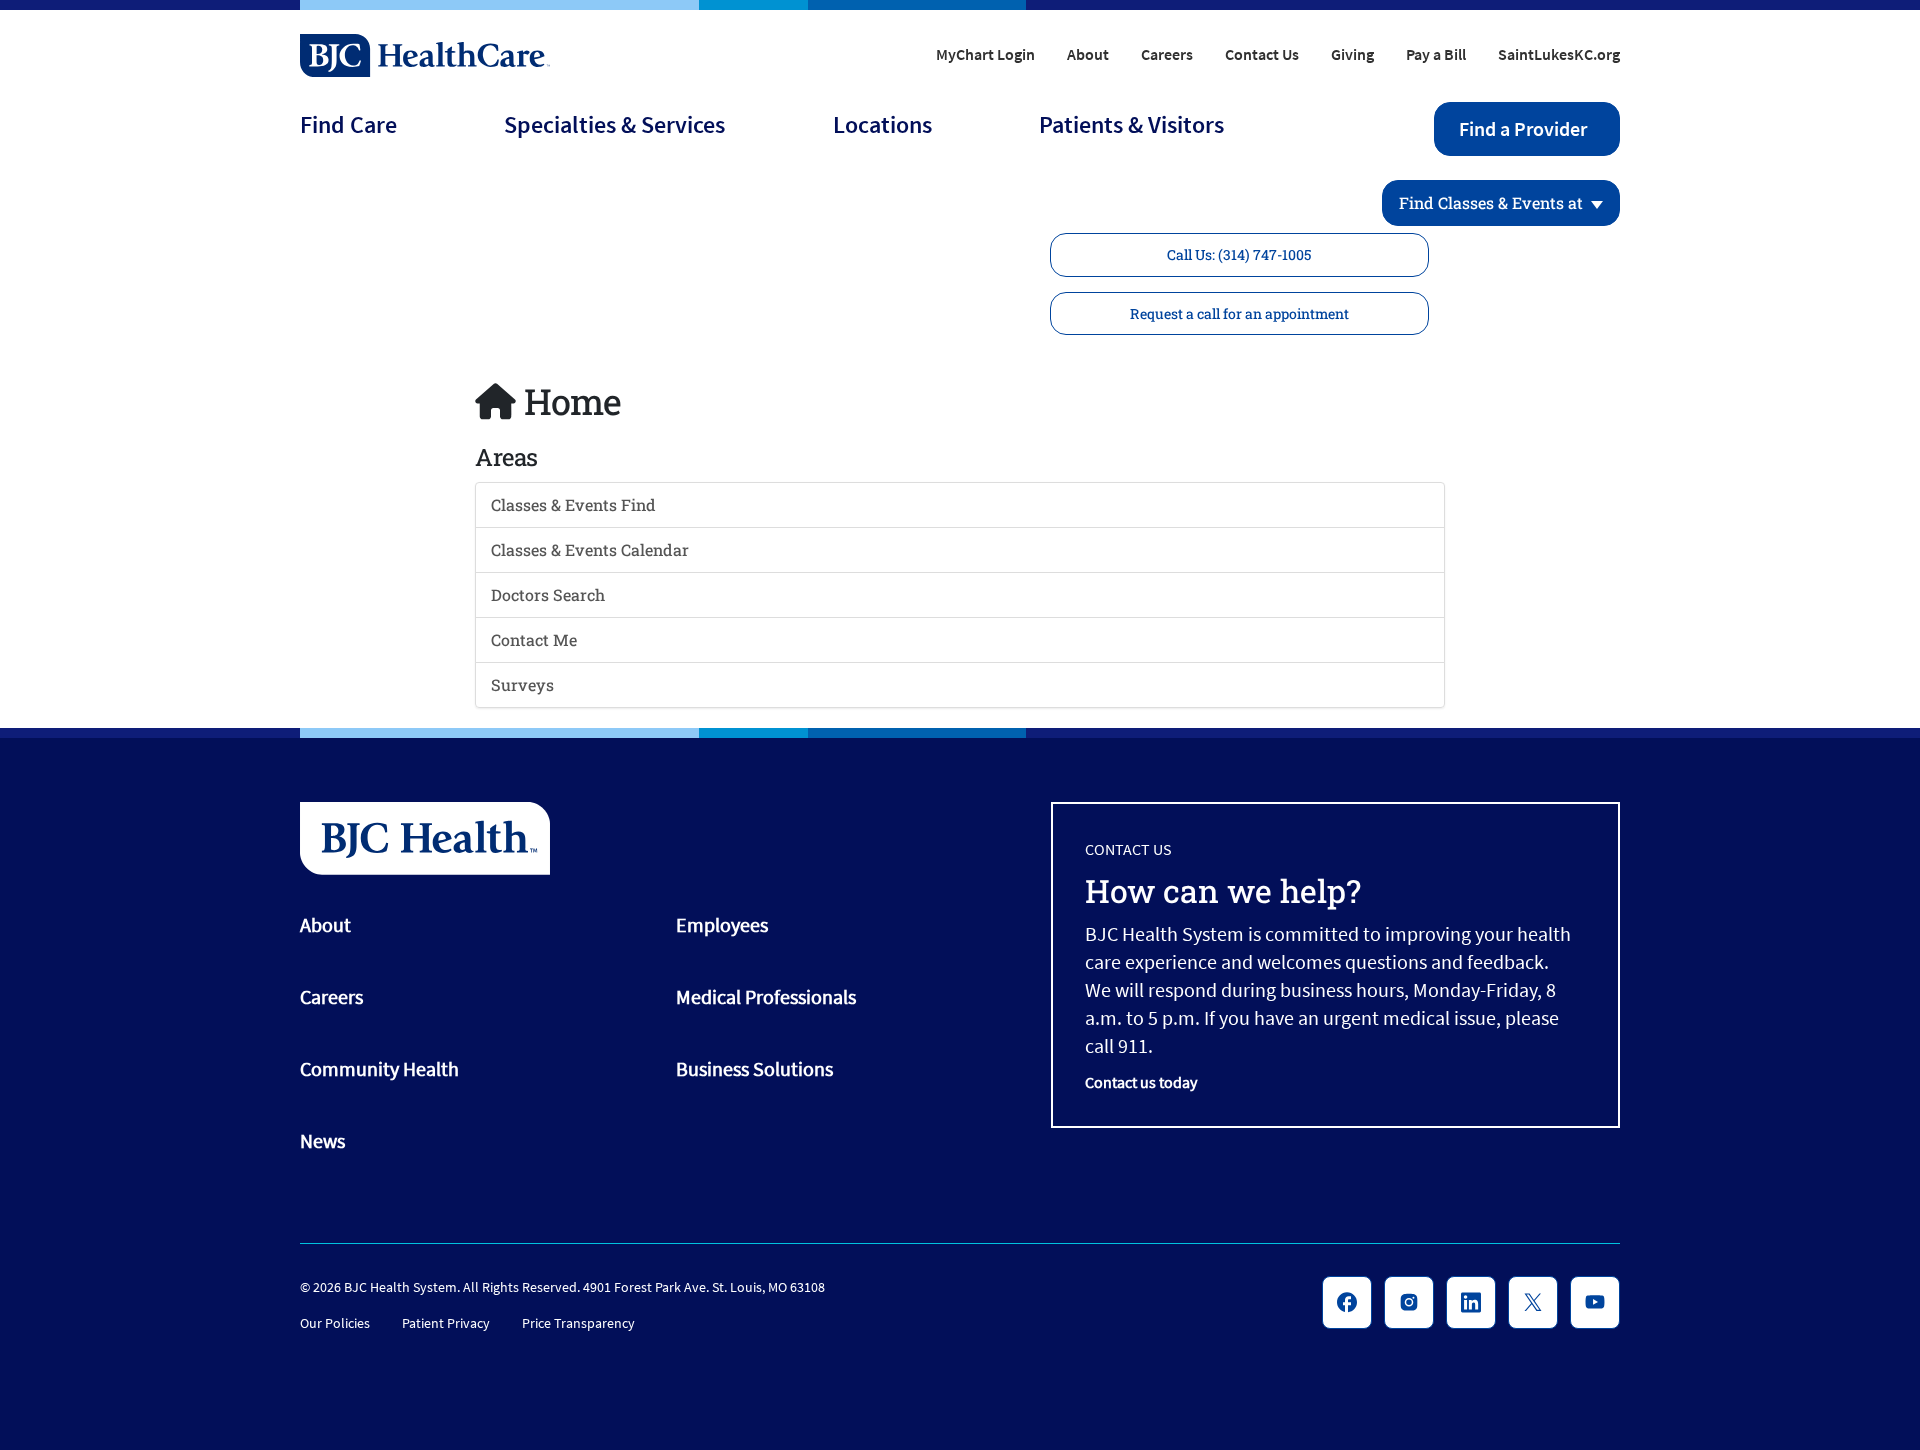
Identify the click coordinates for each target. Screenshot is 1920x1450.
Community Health (379, 1068)
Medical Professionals (766, 996)
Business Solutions (754, 1068)
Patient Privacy (446, 1323)
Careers (1167, 54)
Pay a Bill (1436, 54)
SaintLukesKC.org (1559, 54)
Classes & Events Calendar (590, 549)
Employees (722, 924)
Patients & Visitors (1131, 125)
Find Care (348, 125)
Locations (882, 125)
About (1088, 54)
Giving (1352, 54)
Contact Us (1262, 54)
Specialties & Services (614, 125)
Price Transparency (578, 1323)
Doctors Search (548, 594)
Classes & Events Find (573, 504)
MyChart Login (985, 54)
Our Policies (335, 1323)
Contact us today (1141, 1082)
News (322, 1140)
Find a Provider (1523, 128)
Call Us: (1239, 254)
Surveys (522, 684)
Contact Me (534, 639)
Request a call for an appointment (1239, 313)
